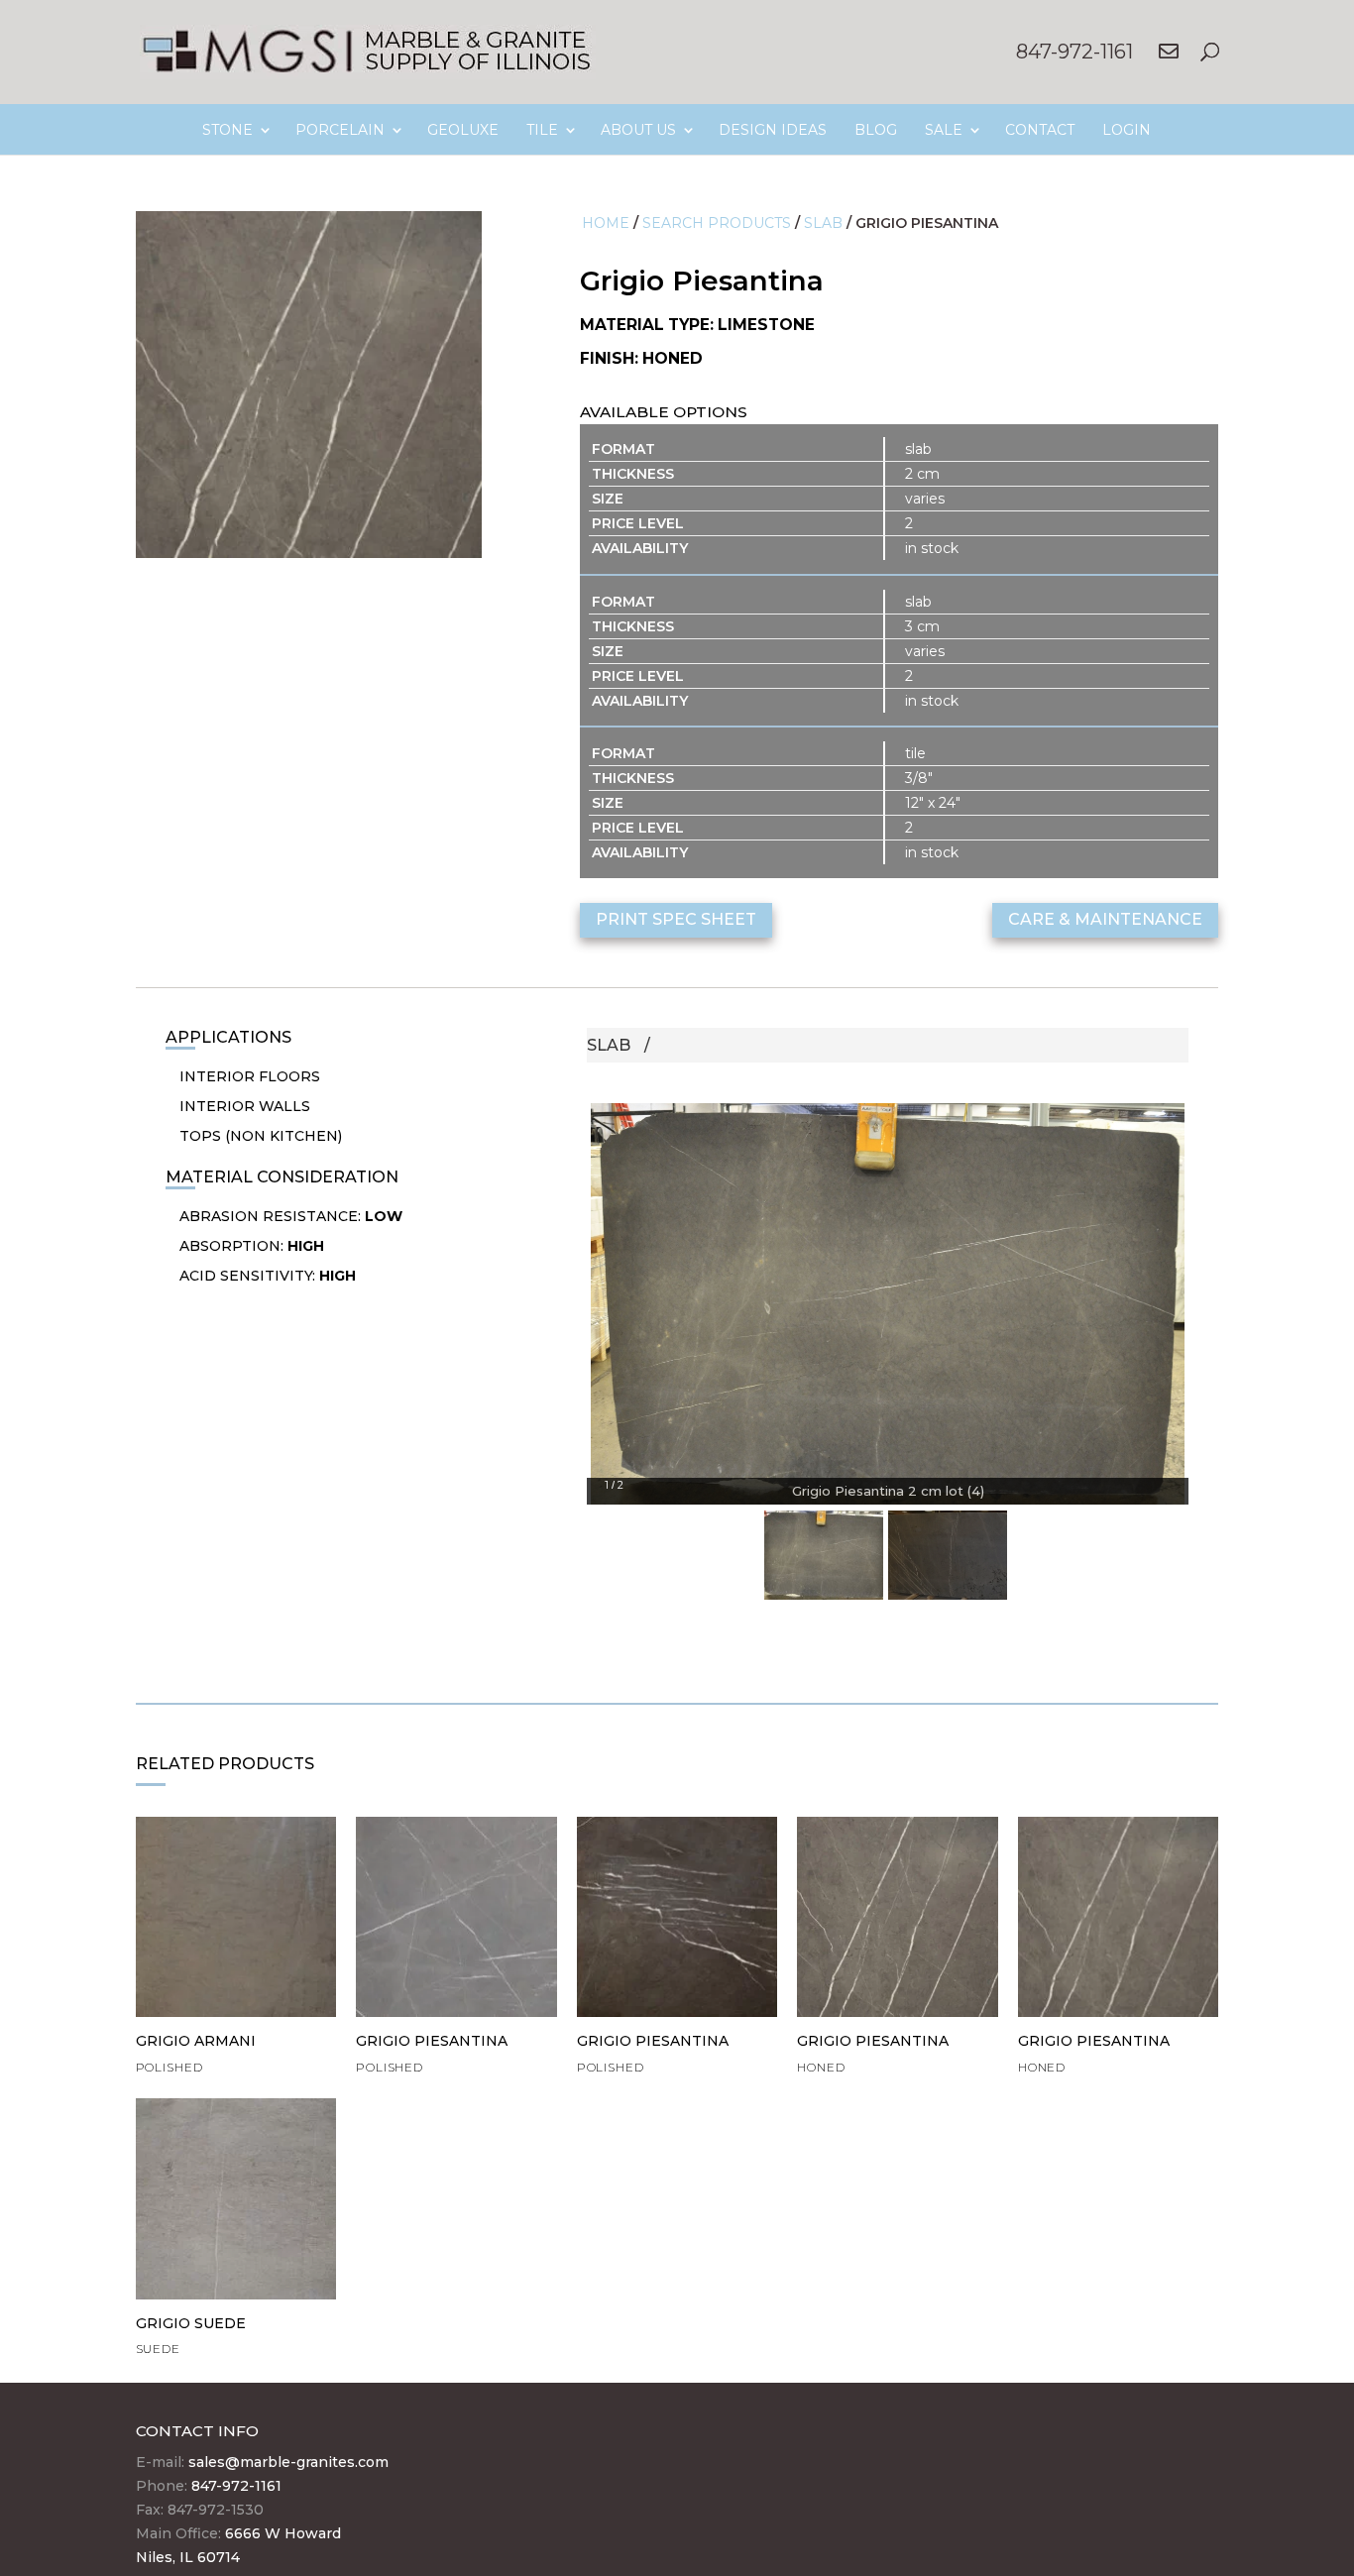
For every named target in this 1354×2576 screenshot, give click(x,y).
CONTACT (1040, 130)
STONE (227, 130)
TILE (542, 130)
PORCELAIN (340, 130)
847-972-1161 (1074, 52)
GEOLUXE (463, 130)
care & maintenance (1105, 919)
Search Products (717, 223)
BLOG (876, 130)
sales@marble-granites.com (288, 2462)
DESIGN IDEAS (773, 130)
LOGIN (1127, 130)
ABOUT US (638, 130)
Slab (823, 223)
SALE (944, 130)
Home (606, 223)
